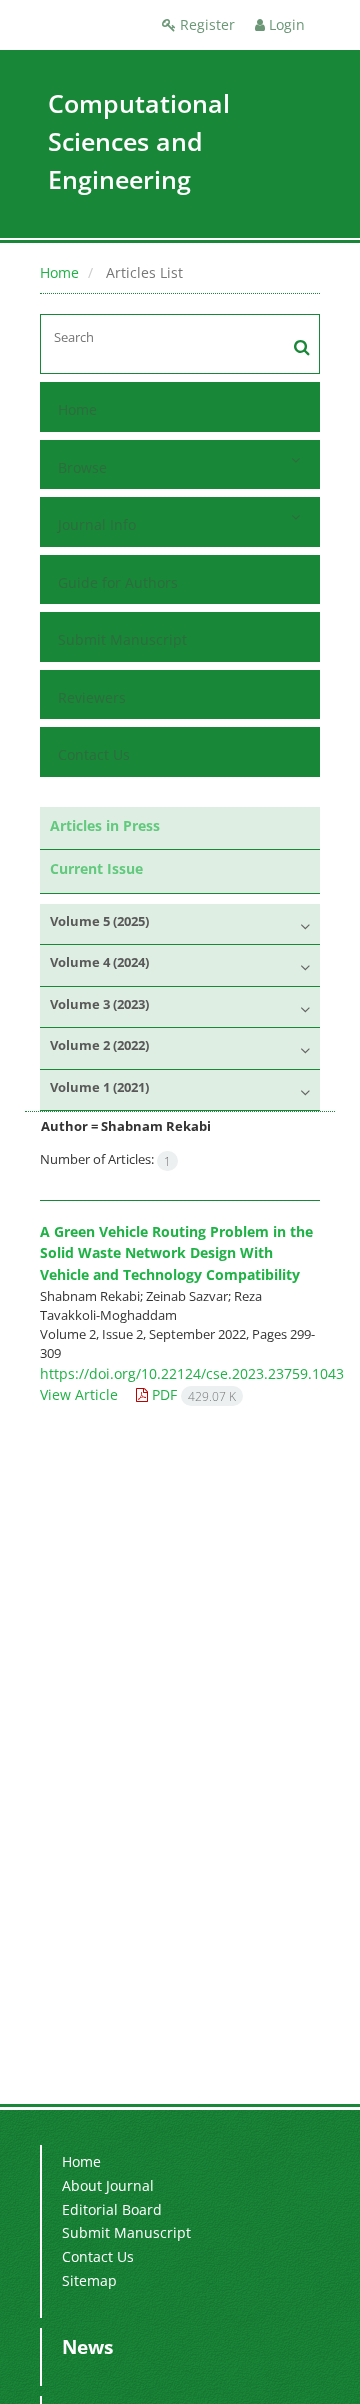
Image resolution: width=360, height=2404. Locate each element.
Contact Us (94, 754)
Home (59, 272)
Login (285, 24)
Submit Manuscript (122, 639)
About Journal (108, 2185)
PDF (192, 1394)
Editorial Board (112, 2209)
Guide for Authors (118, 582)
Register (205, 24)
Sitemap (89, 2280)
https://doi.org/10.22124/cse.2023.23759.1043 (192, 1373)
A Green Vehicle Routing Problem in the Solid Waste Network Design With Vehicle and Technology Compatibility (176, 1253)
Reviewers (92, 697)
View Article (79, 1394)
